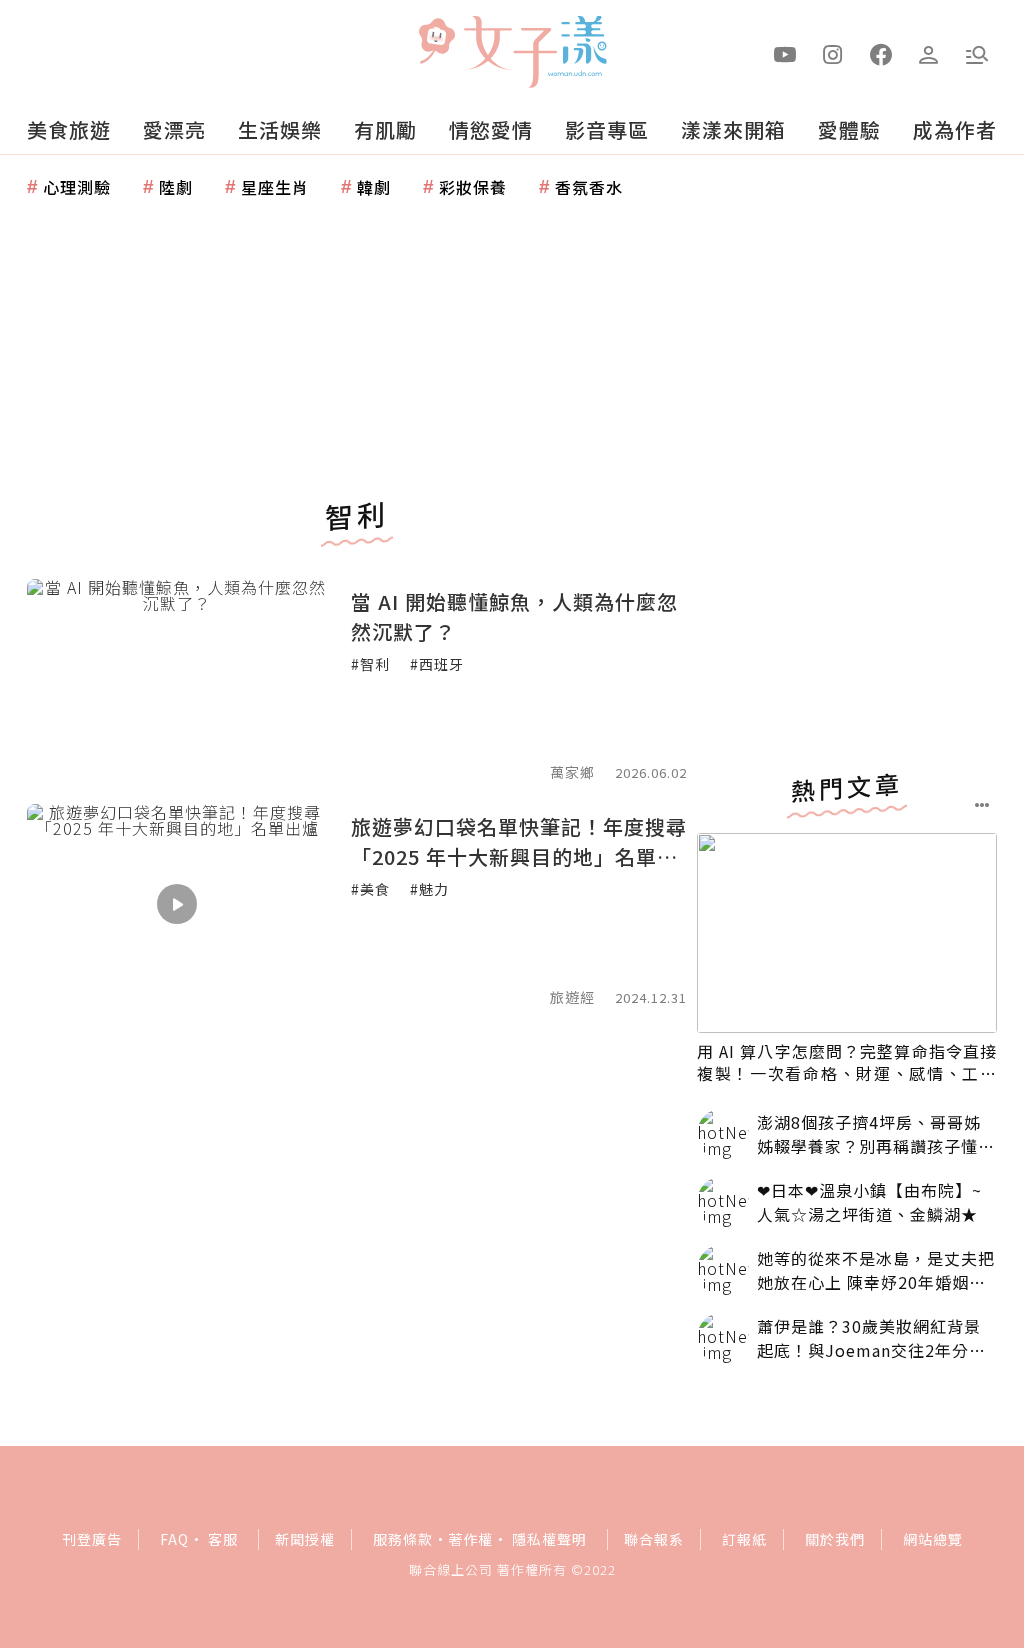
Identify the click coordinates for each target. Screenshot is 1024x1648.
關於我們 (835, 1539)
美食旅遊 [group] (69, 129)
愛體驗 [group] (849, 129)
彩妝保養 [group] (473, 187)
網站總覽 (933, 1539)
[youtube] (785, 53)
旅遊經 (572, 997)
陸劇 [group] (176, 187)
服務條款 (403, 1539)
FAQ (174, 1539)
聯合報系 (654, 1539)
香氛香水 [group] (589, 187)
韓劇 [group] (374, 187)
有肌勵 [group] (385, 129)
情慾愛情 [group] (491, 129)
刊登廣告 (92, 1539)
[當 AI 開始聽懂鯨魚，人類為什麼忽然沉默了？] (177, 679)
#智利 (370, 664)
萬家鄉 (572, 772)
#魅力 (429, 889)
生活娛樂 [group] (280, 129)
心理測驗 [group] (77, 187)
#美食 (370, 889)
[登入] (929, 53)
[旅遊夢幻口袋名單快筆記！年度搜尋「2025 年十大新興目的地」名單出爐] (177, 904)
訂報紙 (744, 1539)
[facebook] (881, 53)
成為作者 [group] (955, 129)
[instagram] (833, 53)
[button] (977, 53)
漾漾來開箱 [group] (733, 129)
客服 (223, 1539)
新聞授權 (305, 1539)
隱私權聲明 (549, 1539)
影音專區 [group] (607, 129)
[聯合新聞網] (436, 43)
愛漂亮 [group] (174, 129)
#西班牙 (437, 664)
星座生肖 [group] (275, 187)
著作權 (470, 1539)
